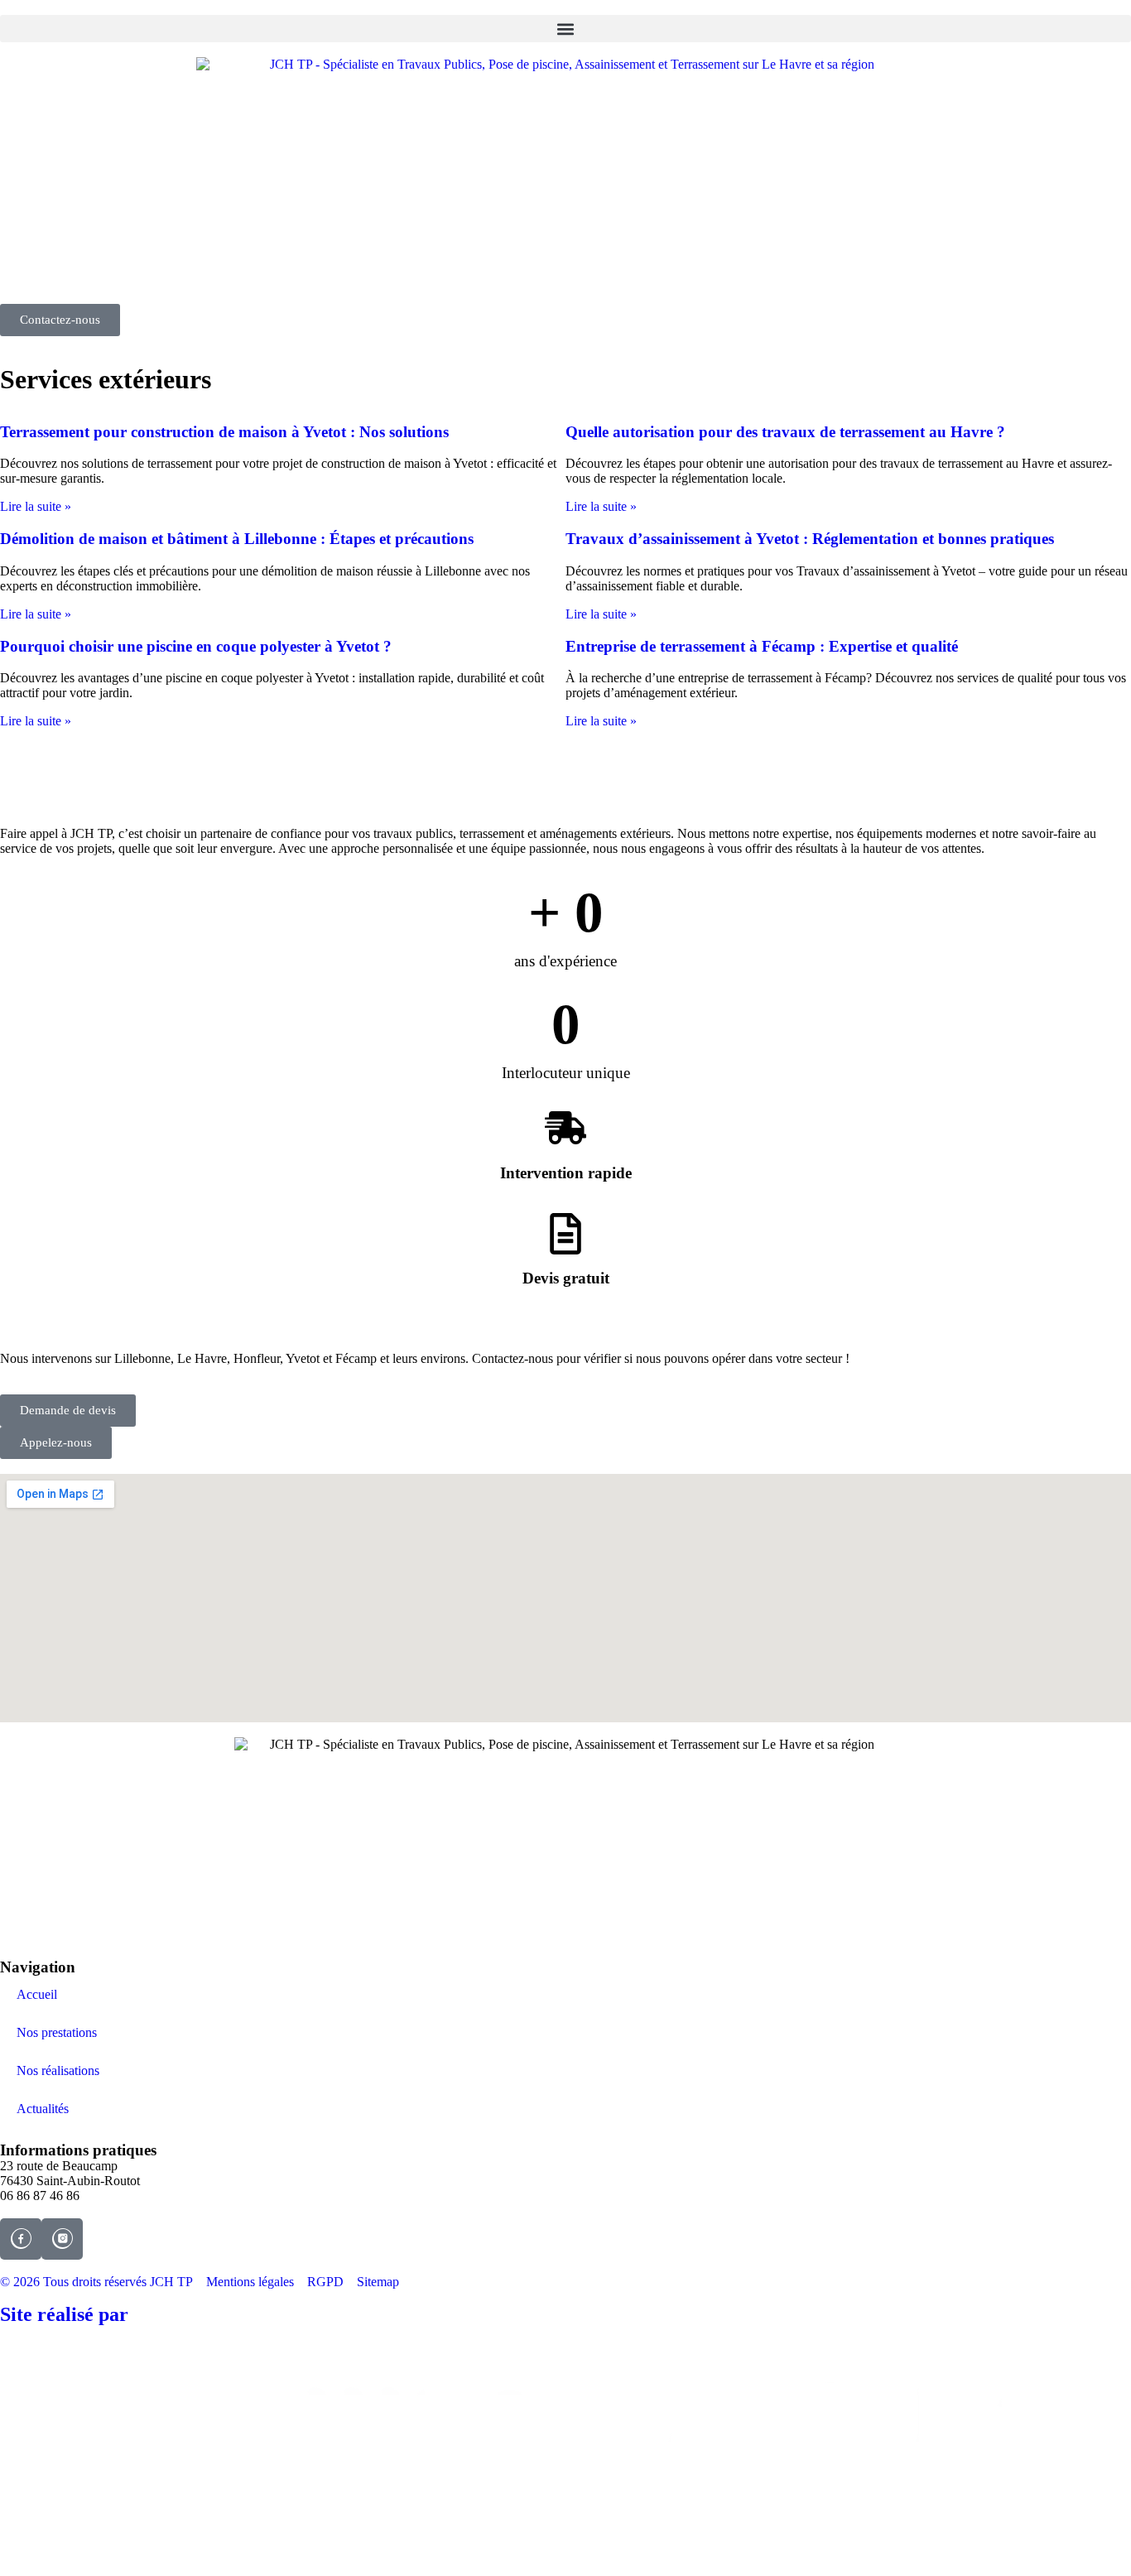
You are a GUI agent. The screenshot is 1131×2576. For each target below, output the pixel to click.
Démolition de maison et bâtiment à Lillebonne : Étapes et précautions (237, 539)
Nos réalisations (58, 2070)
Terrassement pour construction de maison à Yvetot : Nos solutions (224, 432)
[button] (565, 29)
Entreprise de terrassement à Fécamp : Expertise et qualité (762, 646)
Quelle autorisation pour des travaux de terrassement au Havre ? (785, 432)
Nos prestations (57, 2032)
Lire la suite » (36, 506)
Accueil (37, 1994)
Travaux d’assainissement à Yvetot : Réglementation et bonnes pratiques (810, 539)
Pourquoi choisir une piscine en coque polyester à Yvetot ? (196, 646)
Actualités (43, 2109)
